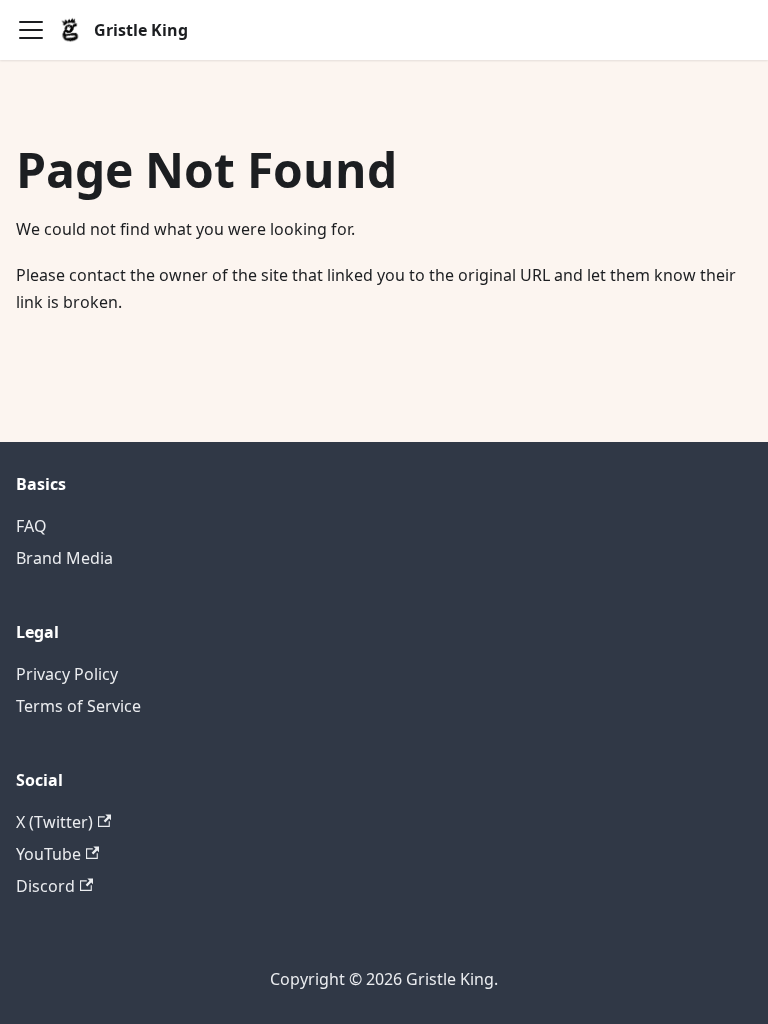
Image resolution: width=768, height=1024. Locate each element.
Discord (45, 886)
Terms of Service (78, 706)
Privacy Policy (67, 674)
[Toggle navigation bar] (31, 30)
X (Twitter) (54, 822)
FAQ (31, 526)
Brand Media (64, 558)
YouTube (48, 854)
